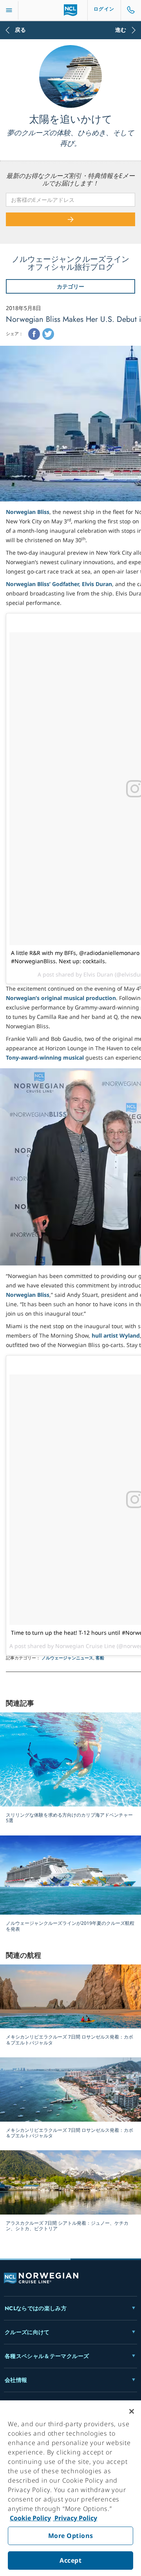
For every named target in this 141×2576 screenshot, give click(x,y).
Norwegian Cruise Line (85, 1646)
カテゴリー (70, 286)
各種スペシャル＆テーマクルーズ (47, 2356)
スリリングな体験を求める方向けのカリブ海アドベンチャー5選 (69, 1818)
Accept (70, 2560)
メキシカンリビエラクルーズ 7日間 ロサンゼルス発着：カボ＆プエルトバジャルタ (70, 2040)
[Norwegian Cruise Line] (71, 10)
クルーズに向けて (27, 2332)
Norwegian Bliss (28, 512)
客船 (100, 1658)
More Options (71, 2536)
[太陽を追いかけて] (70, 76)
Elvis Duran (98, 974)
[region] (70, 2488)
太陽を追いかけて (71, 119)
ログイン (104, 9)
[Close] (132, 2411)
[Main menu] (9, 10)
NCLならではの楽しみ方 (36, 2308)
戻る (20, 30)
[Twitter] (48, 334)
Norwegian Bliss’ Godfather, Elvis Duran (59, 584)
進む (121, 30)
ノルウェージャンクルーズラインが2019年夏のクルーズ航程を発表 (70, 1926)
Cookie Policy (30, 2518)
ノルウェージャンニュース (67, 1658)
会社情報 (16, 2380)
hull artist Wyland (116, 1335)
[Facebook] (34, 334)
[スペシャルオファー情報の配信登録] (70, 219)
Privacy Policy (75, 2518)
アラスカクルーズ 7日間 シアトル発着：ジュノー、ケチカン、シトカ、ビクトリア (67, 2226)
